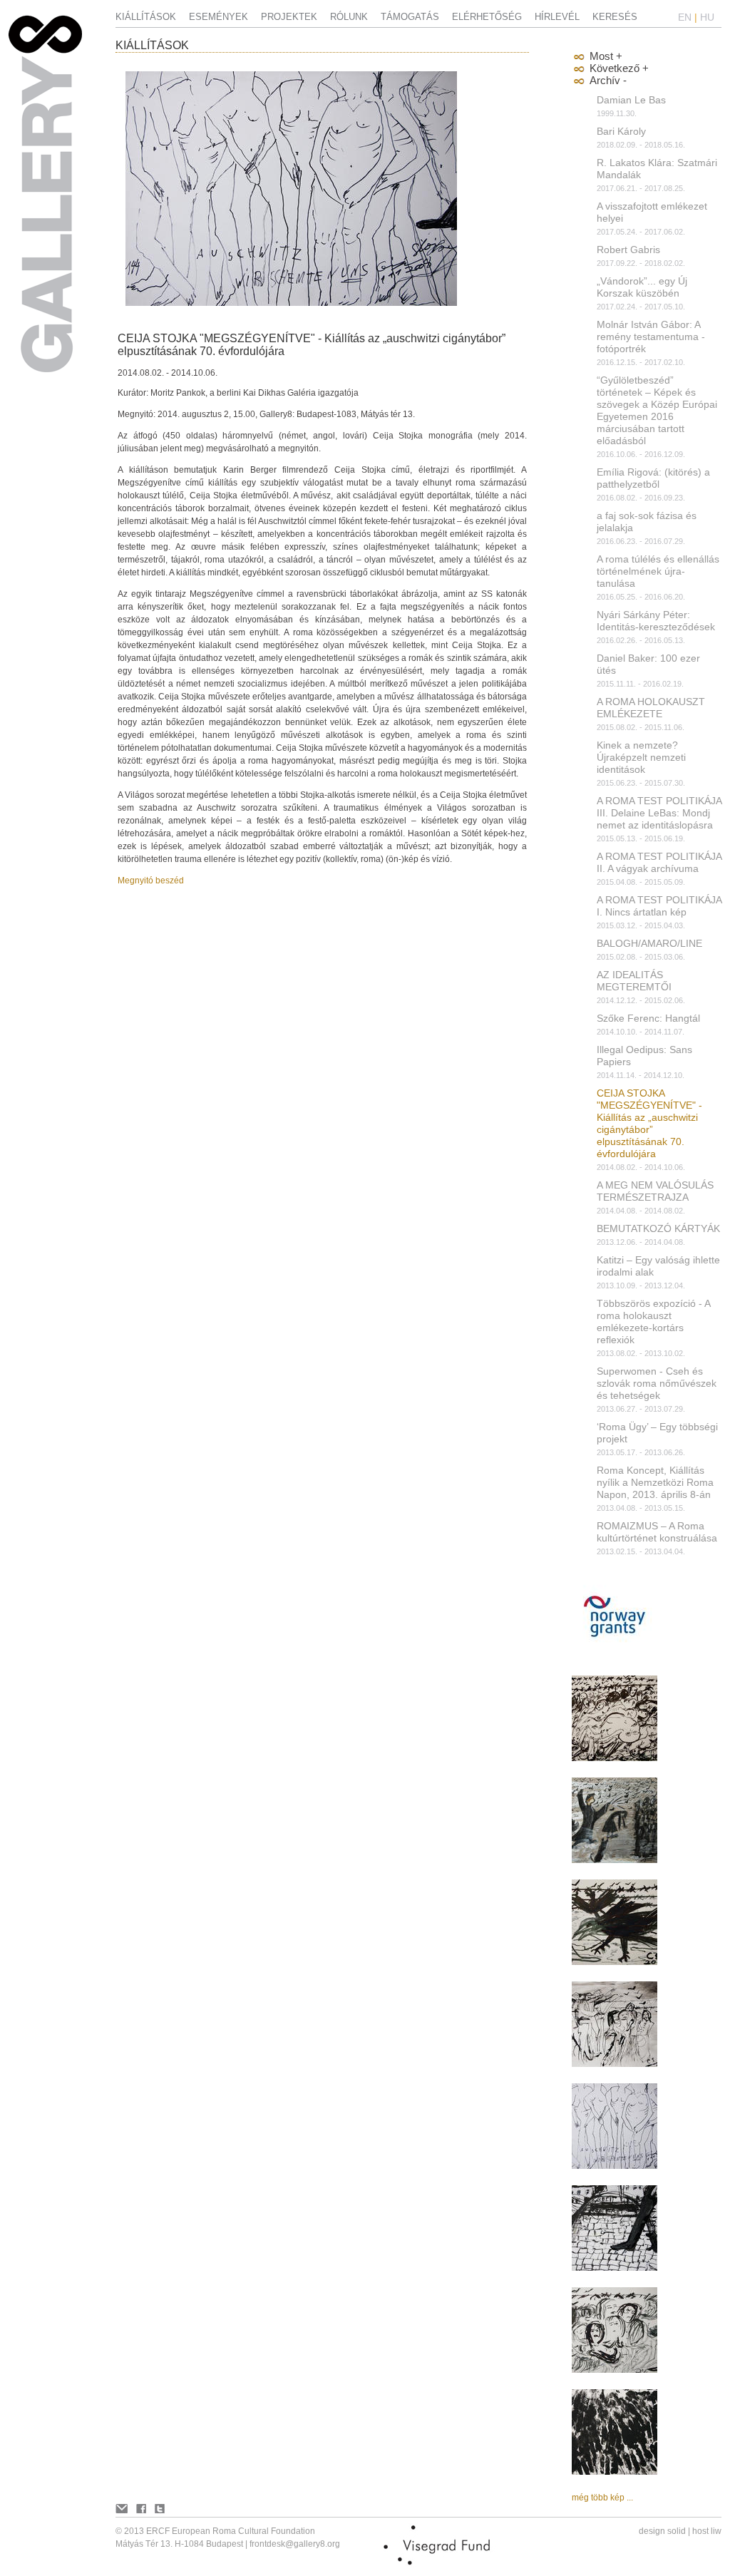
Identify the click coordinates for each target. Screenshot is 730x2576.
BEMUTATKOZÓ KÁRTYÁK (658, 1228)
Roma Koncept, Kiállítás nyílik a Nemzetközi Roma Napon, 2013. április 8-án (655, 1482)
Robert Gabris (628, 250)
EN (685, 17)
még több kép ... (602, 2498)
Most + (606, 56)
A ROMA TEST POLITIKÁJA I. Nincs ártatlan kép (659, 906)
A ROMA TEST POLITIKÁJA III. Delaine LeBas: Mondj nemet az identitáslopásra (659, 813)
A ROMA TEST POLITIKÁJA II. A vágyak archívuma (659, 862)
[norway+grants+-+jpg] (615, 1656)
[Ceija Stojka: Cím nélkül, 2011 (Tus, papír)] (615, 1758)
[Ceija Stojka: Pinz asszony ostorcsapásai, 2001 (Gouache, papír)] (615, 1860)
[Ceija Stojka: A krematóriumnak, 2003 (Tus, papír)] (615, 2472)
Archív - (608, 80)
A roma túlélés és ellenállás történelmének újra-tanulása (658, 571)
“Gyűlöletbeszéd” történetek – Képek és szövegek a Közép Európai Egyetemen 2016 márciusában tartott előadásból (657, 410)
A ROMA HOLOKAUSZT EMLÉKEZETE (651, 708)
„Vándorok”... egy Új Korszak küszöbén (642, 287)
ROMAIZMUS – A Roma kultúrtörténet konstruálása (657, 1532)
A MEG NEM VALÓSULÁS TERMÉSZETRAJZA (655, 1191)
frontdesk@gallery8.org (295, 2544)
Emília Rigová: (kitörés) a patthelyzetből (653, 478)
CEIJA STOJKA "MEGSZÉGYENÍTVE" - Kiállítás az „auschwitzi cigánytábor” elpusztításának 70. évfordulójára (649, 1123)
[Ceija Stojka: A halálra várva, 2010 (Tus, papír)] (615, 2370)
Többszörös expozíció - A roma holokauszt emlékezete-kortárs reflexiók (653, 1322)
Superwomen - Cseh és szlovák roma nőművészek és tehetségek (657, 1383)
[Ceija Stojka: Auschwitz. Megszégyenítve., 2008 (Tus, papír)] (615, 2166)
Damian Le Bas (631, 100)
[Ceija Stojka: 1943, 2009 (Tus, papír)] (615, 2064)
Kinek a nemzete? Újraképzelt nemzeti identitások (641, 757)
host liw (707, 2531)
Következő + (619, 68)
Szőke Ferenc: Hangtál (648, 1018)
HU (707, 17)
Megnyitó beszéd (151, 881)
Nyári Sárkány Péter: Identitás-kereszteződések (656, 621)
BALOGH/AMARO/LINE (649, 943)
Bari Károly (621, 131)
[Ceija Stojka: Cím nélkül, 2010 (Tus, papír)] (615, 1962)
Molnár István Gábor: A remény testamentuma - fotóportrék (651, 337)
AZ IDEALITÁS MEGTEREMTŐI (634, 981)
